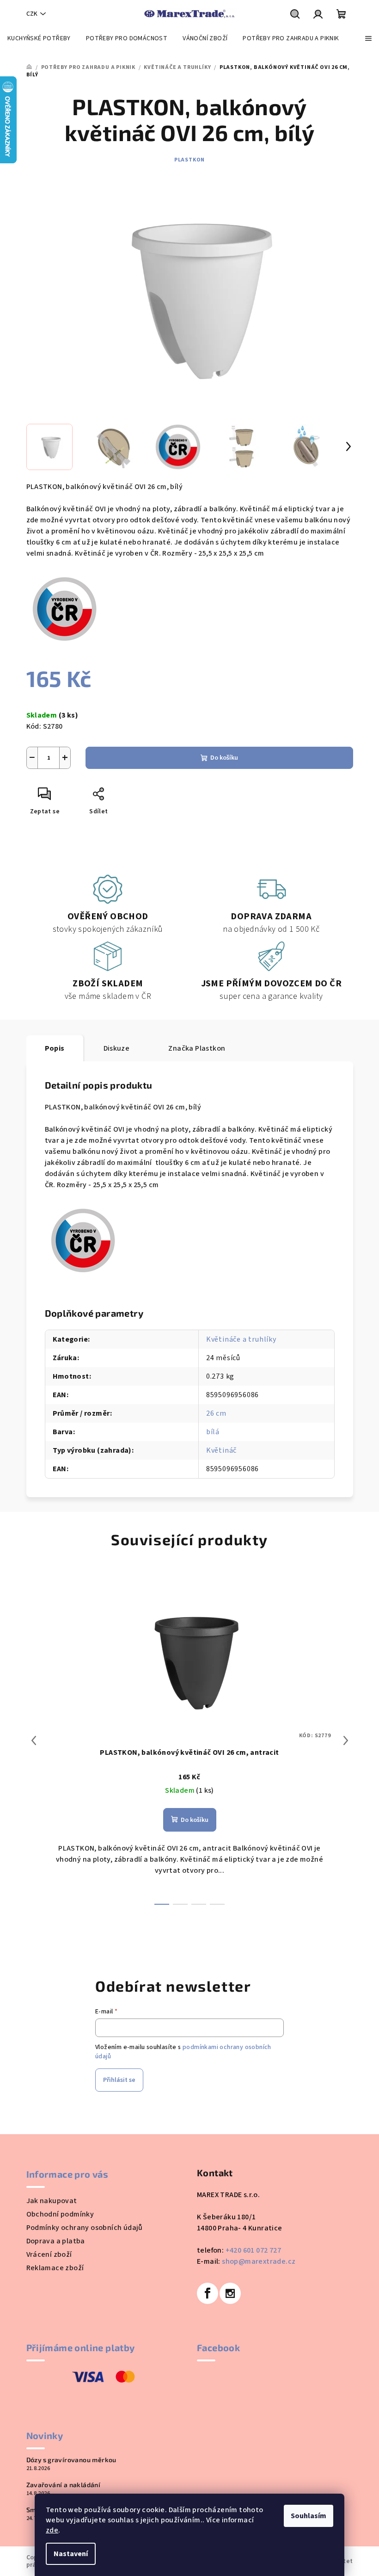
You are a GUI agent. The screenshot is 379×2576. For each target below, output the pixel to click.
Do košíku (224, 758)
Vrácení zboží (49, 2254)
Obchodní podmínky (60, 2214)
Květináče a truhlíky (241, 1339)
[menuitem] (39, 38)
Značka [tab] (197, 1048)
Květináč (221, 1450)
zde (52, 2530)
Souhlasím (309, 2516)
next (346, 1740)
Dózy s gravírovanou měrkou (71, 2460)
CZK (32, 14)
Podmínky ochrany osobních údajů (85, 2228)
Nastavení (71, 2554)
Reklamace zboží (55, 2268)
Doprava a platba (56, 2241)
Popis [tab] (55, 1048)
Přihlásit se (119, 2080)
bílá (213, 1432)
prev (34, 1740)
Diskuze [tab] (117, 1048)
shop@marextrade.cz (259, 2261)
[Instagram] (230, 2293)
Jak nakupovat (52, 2201)
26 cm (216, 1413)
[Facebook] (208, 2293)
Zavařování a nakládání (64, 2485)
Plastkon (189, 160)
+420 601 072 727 (253, 2250)
